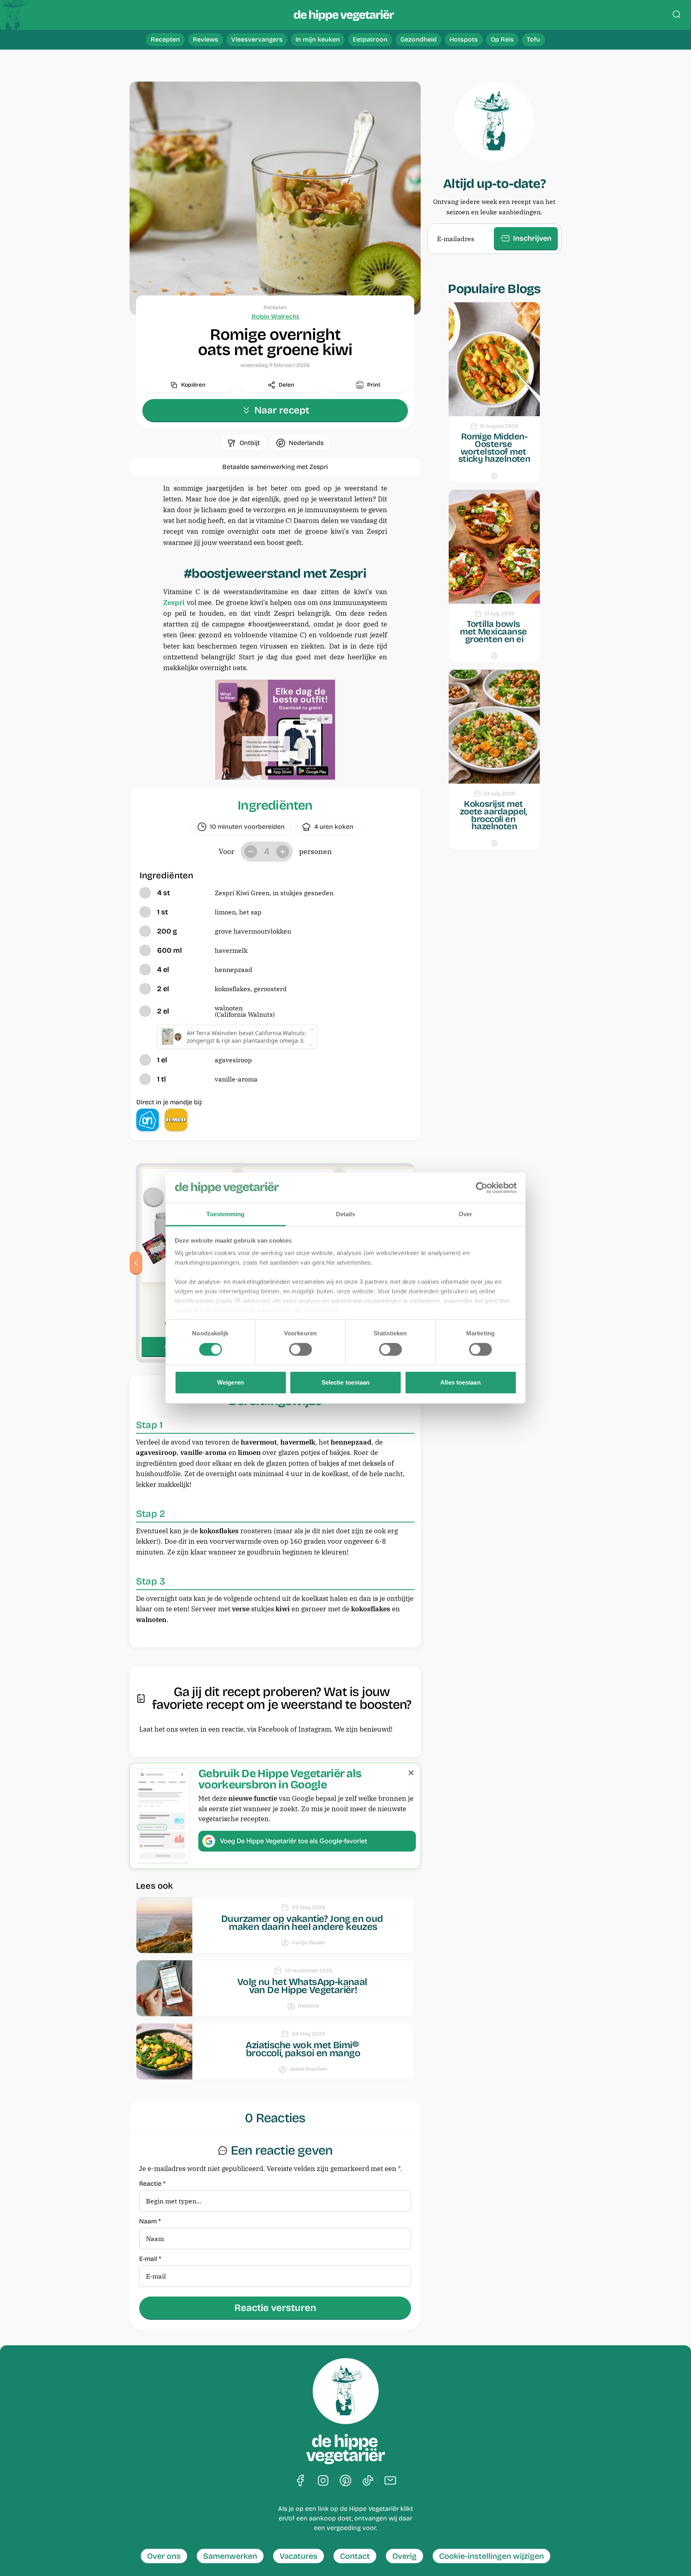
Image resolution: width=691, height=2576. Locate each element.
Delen (287, 385)
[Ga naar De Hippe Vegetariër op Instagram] (323, 2481)
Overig (404, 2556)
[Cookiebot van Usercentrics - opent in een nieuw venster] (482, 1188)
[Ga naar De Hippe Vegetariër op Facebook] (301, 2481)
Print (374, 385)
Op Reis (502, 39)
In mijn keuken (318, 39)
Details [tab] (346, 1214)
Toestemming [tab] (225, 1214)
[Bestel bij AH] (148, 1120)
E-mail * (150, 2259)
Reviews (206, 39)
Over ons (164, 2556)
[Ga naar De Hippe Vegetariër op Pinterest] (345, 2481)
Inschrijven (532, 238)
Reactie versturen (275, 2308)
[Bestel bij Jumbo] (176, 1120)
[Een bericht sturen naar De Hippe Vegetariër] (390, 2481)
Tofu (533, 39)
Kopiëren (193, 385)
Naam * (150, 2222)
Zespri (174, 603)
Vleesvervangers (257, 39)
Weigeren (231, 1382)
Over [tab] (465, 1214)
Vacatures (299, 2556)
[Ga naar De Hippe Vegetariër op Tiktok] (368, 2481)
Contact (355, 2556)
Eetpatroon (370, 39)
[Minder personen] (251, 852)
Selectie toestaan (346, 1382)
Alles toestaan (460, 1382)
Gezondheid (418, 39)
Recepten (165, 39)
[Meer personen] (283, 852)
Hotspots (464, 39)
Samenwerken (230, 2556)
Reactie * (152, 2184)
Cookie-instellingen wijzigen (491, 2556)
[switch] (301, 1349)
